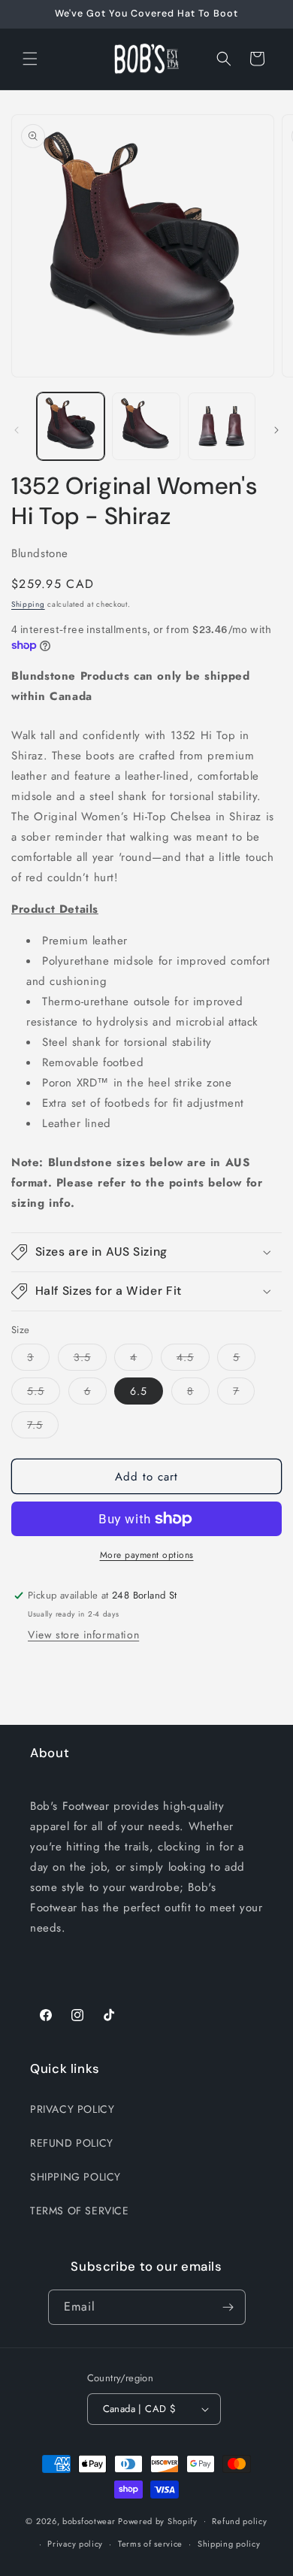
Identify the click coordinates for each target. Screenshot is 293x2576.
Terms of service (150, 2544)
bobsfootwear (89, 2520)
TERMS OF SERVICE (80, 2211)
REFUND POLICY (72, 2143)
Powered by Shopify (158, 2520)
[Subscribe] (228, 2307)
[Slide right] (276, 430)
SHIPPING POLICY (76, 2177)
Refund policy (239, 2521)
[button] (30, 59)
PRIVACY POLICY (72, 2109)
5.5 (44, 1394)
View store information (83, 1635)
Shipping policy (229, 2544)
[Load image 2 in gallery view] (146, 426)
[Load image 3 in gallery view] (222, 426)
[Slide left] (17, 430)
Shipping (28, 604)
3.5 (90, 1360)
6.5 (139, 1391)
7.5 (43, 1427)
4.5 (193, 1360)
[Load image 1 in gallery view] (71, 426)
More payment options (147, 1555)
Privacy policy (75, 2544)
